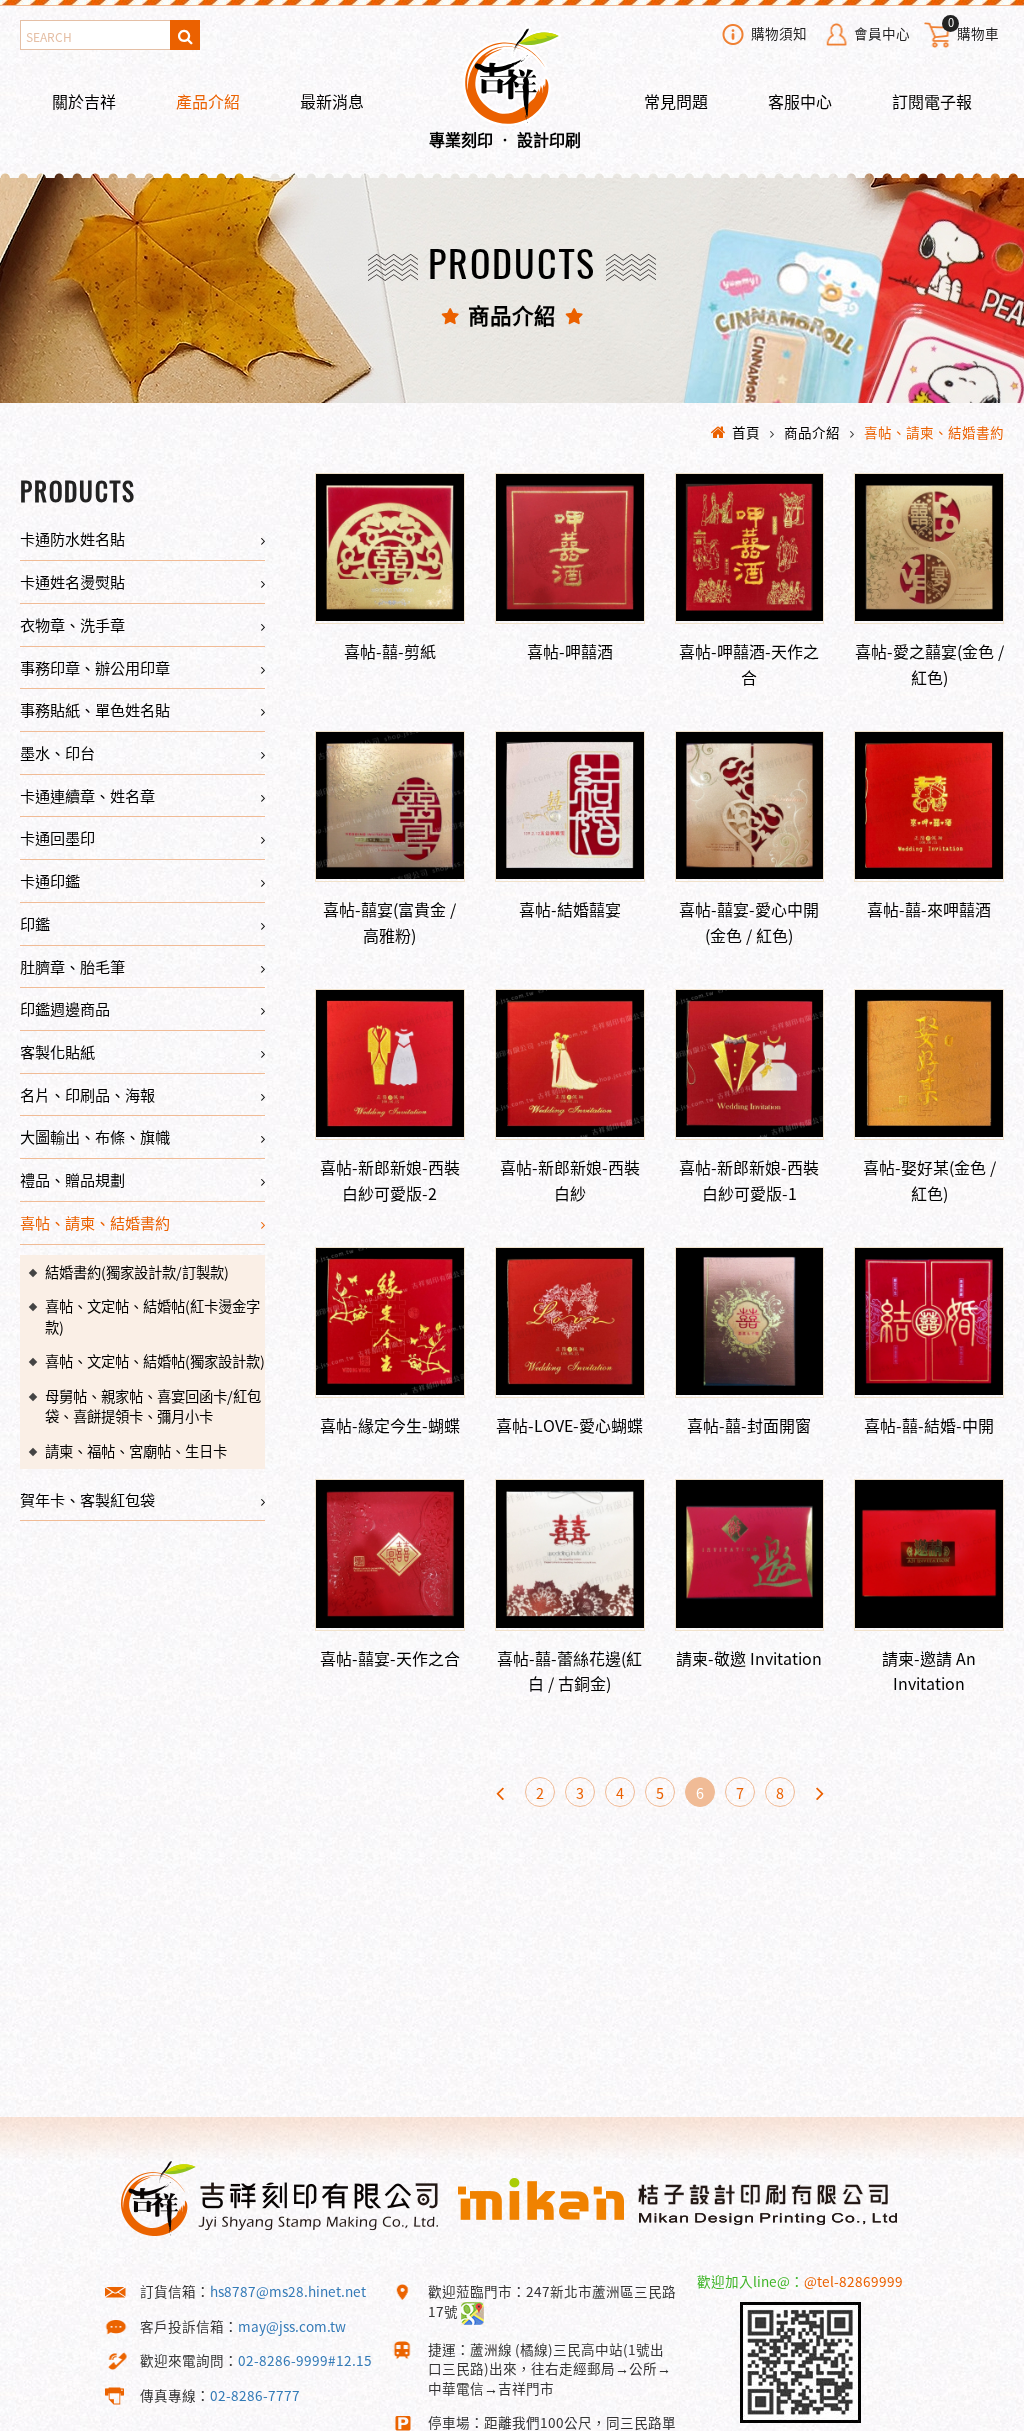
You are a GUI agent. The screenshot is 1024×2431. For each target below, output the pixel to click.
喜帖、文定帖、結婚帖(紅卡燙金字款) (152, 1316)
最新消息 (332, 101)
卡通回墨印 (57, 837)
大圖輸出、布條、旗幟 (95, 1136)
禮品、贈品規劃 (72, 1179)
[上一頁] (500, 1792)
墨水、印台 (57, 752)
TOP (973, 2414)
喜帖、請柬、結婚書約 (934, 432)
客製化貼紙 (57, 1051)
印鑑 (35, 923)
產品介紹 (208, 101)
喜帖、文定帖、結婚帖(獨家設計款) (155, 1361)
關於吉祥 (84, 101)
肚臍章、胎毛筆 (72, 966)
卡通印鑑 (50, 880)
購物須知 (779, 33)
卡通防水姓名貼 (72, 538)
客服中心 (800, 101)
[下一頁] (820, 1792)
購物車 (973, 31)
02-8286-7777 (255, 2395)
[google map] (472, 2311)
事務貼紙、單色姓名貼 (95, 709)
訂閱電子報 (932, 101)
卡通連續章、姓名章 (87, 795)
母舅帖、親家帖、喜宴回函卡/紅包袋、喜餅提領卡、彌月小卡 (153, 1406)
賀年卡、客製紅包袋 (87, 1499)
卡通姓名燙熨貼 (72, 581)
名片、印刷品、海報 (87, 1094)
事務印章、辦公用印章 (95, 667)
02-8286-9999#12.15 (305, 2360)
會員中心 (882, 33)
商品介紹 (812, 432)
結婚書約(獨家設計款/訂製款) (137, 1272)
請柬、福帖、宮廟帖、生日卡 (136, 1451)
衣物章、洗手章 (72, 624)
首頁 (746, 432)
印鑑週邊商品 (65, 1008)
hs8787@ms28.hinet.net (288, 2291)
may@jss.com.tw (292, 2326)
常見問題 (676, 101)
